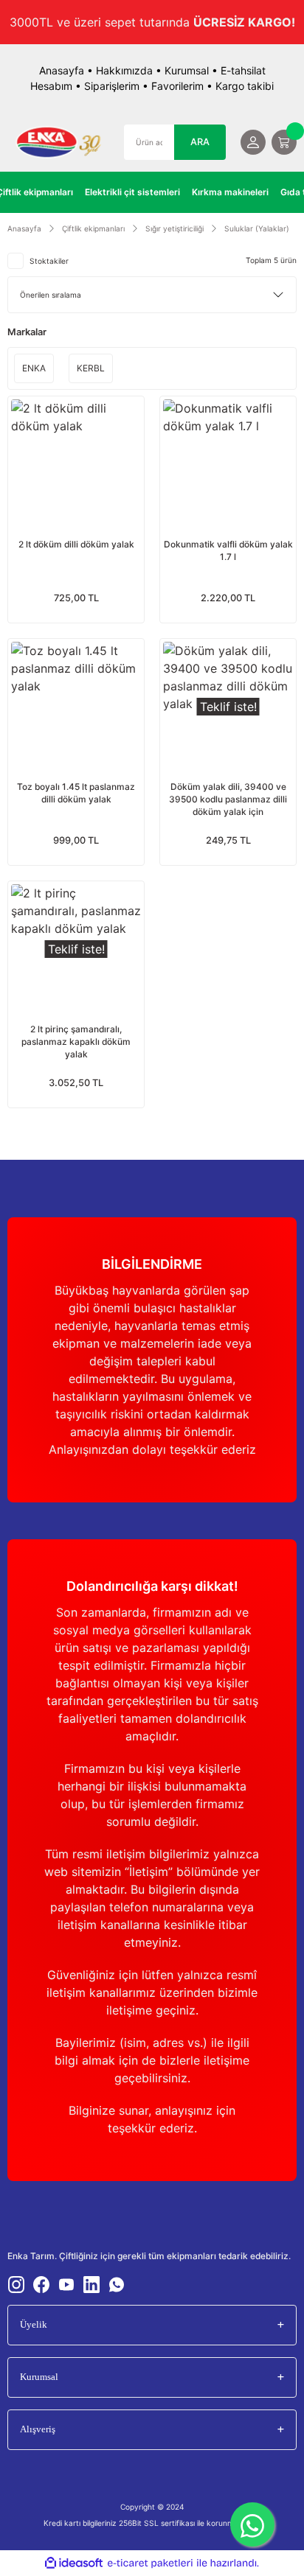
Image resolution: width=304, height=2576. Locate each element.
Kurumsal (187, 70)
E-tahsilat (243, 70)
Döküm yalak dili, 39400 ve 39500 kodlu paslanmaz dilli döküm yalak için (228, 799)
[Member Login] (253, 142)
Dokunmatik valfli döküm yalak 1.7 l (228, 550)
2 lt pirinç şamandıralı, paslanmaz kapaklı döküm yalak (76, 1042)
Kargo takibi (245, 86)
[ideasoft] (74, 2563)
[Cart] (284, 142)
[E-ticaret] (150, 2563)
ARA (200, 142)
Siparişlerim (112, 86)
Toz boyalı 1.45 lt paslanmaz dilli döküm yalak (76, 793)
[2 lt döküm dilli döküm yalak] (76, 464)
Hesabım (51, 86)
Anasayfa (62, 70)
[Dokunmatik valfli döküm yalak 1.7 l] (228, 464)
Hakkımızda (124, 70)
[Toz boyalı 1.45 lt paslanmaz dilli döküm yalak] (76, 707)
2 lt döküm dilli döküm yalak (76, 544)
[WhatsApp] (252, 2524)
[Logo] (59, 142)
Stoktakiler (49, 261)
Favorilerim (177, 86)
